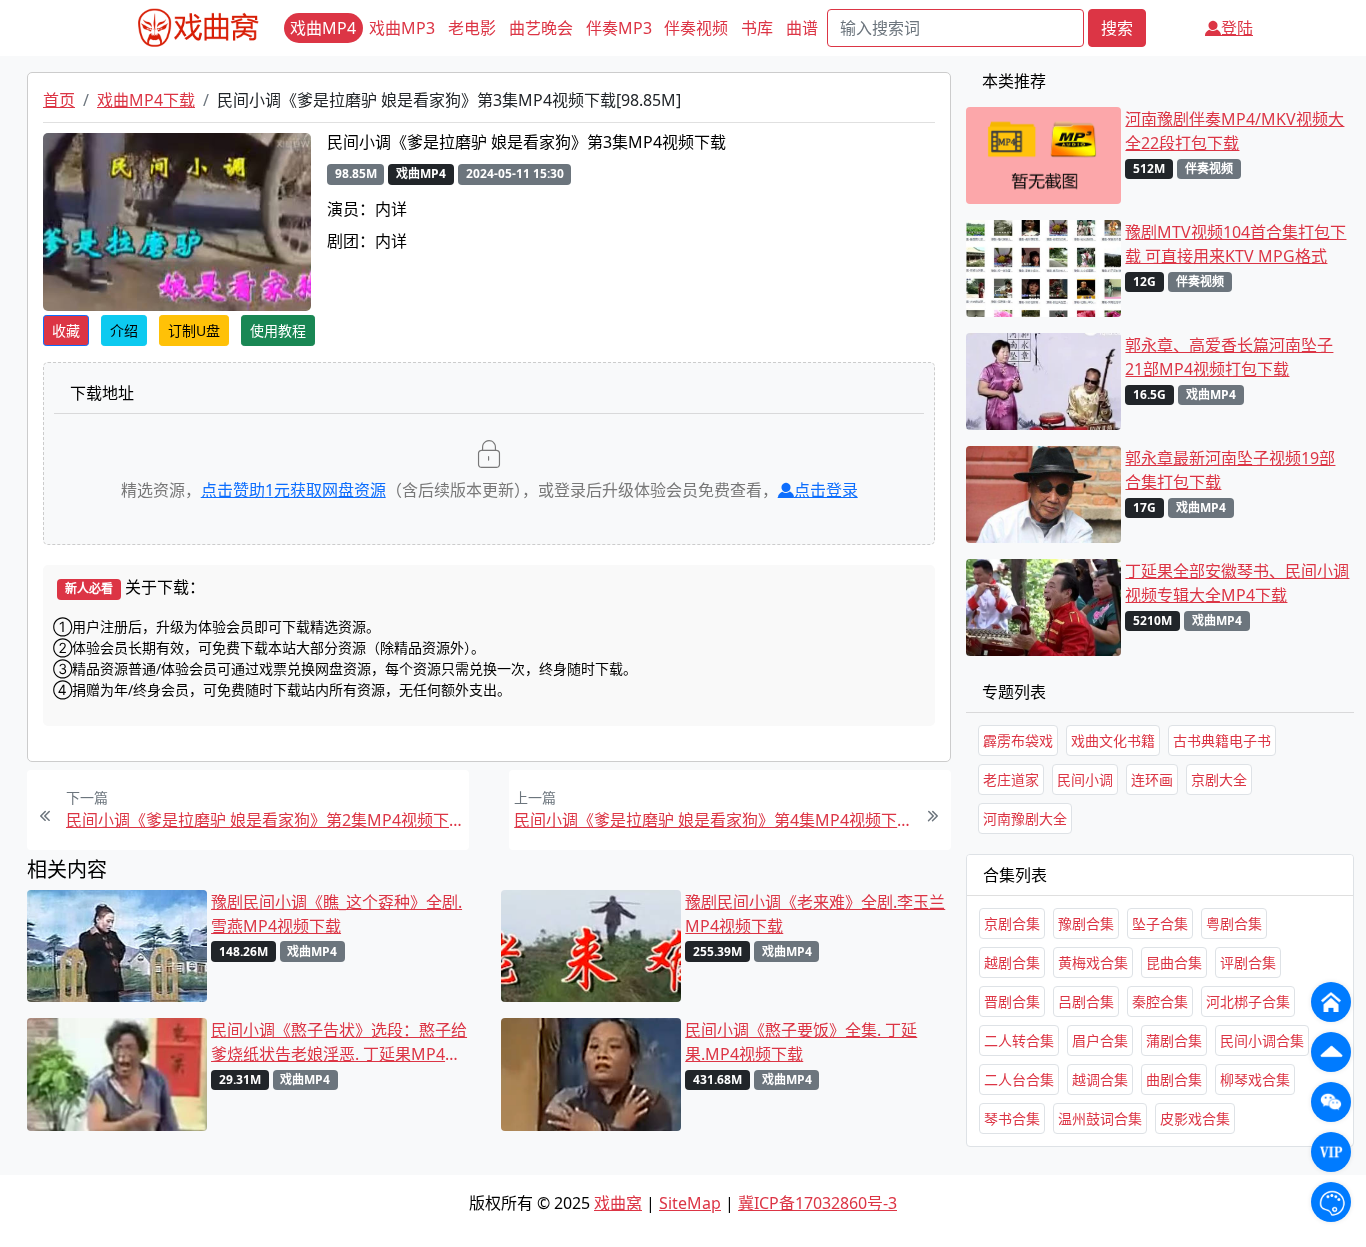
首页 (59, 100)
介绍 (124, 330)
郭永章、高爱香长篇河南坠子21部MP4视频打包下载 (1229, 357)
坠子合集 (1160, 923)
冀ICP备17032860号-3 (817, 1203)
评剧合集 (1248, 962)
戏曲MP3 (402, 28)
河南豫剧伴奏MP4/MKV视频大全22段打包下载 (1234, 131)
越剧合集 (1012, 962)
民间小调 (1085, 779)
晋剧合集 (1012, 1001)
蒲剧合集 (1174, 1040)
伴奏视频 (696, 28)
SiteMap (690, 1203)
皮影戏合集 (1195, 1118)
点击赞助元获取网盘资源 (293, 490)
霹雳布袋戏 (1018, 740)
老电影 (472, 28)
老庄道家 (1011, 779)
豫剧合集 (1086, 923)
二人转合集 (1019, 1040)
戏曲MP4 (323, 28)
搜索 (1117, 28)
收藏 (66, 330)
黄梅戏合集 (1093, 962)
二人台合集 (1019, 1079)
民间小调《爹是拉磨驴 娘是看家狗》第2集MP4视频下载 (265, 820)
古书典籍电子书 (1222, 740)
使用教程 (278, 330)
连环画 (1152, 779)
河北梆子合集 (1248, 1001)
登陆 (1237, 28)
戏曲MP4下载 (146, 100)
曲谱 (802, 28)
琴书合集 (1012, 1118)
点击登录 (826, 490)
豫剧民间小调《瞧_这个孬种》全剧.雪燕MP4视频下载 (336, 914)
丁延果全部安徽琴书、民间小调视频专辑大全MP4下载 (1237, 583)
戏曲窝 (618, 1203)
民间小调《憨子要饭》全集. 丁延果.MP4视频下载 (801, 1042)
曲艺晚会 (541, 28)
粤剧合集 (1234, 923)
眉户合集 (1100, 1040)
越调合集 (1100, 1079)
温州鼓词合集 (1100, 1118)
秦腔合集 (1160, 1001)
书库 (757, 28)
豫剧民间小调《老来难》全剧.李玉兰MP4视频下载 (815, 914)
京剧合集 (1012, 923)
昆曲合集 (1174, 962)
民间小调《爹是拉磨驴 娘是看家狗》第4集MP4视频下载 (713, 820)
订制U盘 (194, 330)
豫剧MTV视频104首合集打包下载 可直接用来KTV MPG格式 (1235, 244)
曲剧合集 (1174, 1079)
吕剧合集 (1086, 1001)
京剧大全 (1219, 779)
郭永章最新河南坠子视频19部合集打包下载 (1230, 470)
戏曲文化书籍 (1113, 740)
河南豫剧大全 (1025, 818)
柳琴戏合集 (1255, 1079)
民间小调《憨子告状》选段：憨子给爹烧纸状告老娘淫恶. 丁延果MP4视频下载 (339, 1042)
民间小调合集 (1262, 1040)
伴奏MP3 (619, 28)
